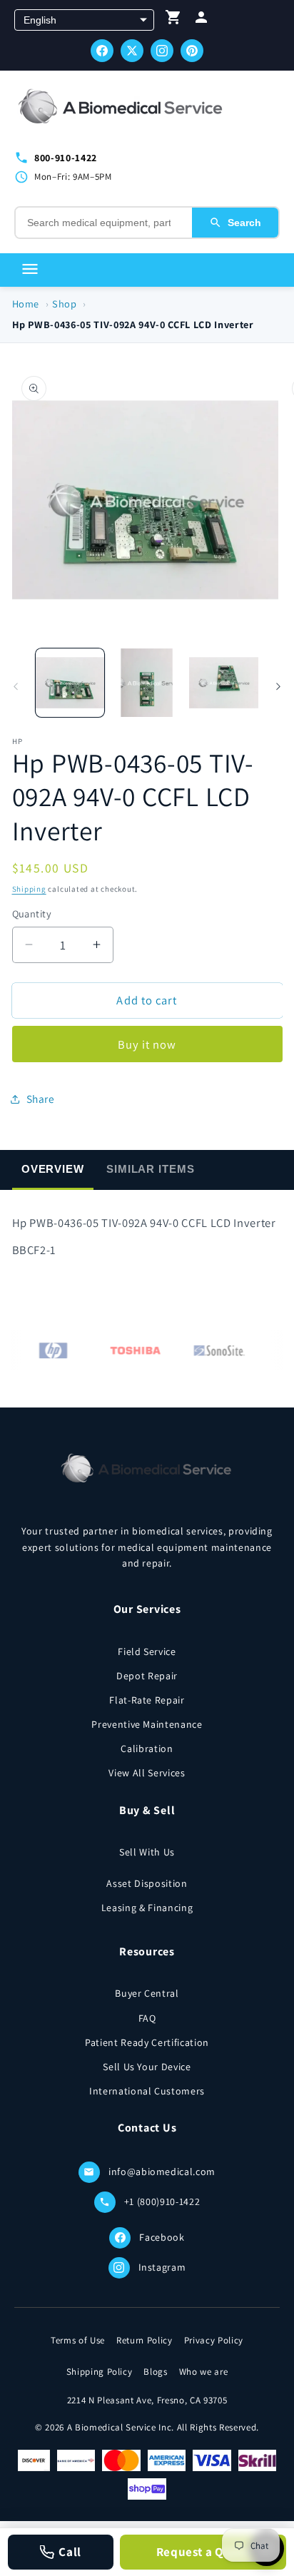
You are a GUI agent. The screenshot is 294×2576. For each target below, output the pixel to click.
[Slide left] (16, 686)
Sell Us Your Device (147, 2067)
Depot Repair (147, 1676)
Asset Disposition (147, 1883)
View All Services (147, 1773)
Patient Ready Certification (147, 2042)
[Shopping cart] (173, 20)
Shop (65, 304)
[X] (132, 51)
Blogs (155, 2372)
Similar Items (151, 1169)
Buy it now (147, 1044)
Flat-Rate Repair (147, 1700)
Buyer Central (147, 1993)
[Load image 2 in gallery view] (147, 683)
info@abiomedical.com (162, 2172)
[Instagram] (162, 51)
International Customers (147, 2091)
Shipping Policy (100, 2372)
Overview (53, 1169)
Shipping (29, 889)
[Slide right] (278, 686)
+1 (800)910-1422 (162, 2201)
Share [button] (41, 1099)
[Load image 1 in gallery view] (70, 683)
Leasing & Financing (147, 1908)
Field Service (147, 1651)
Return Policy (145, 2340)
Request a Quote (203, 2552)
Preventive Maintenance (147, 1724)
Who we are (204, 2372)
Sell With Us (147, 1852)
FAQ (147, 2018)
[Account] (201, 20)
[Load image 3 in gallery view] (224, 683)
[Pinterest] (192, 51)
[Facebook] (102, 51)
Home (26, 304)
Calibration (147, 1748)
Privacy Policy (214, 2340)
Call (70, 2552)
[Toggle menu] (30, 270)
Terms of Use (78, 2340)
